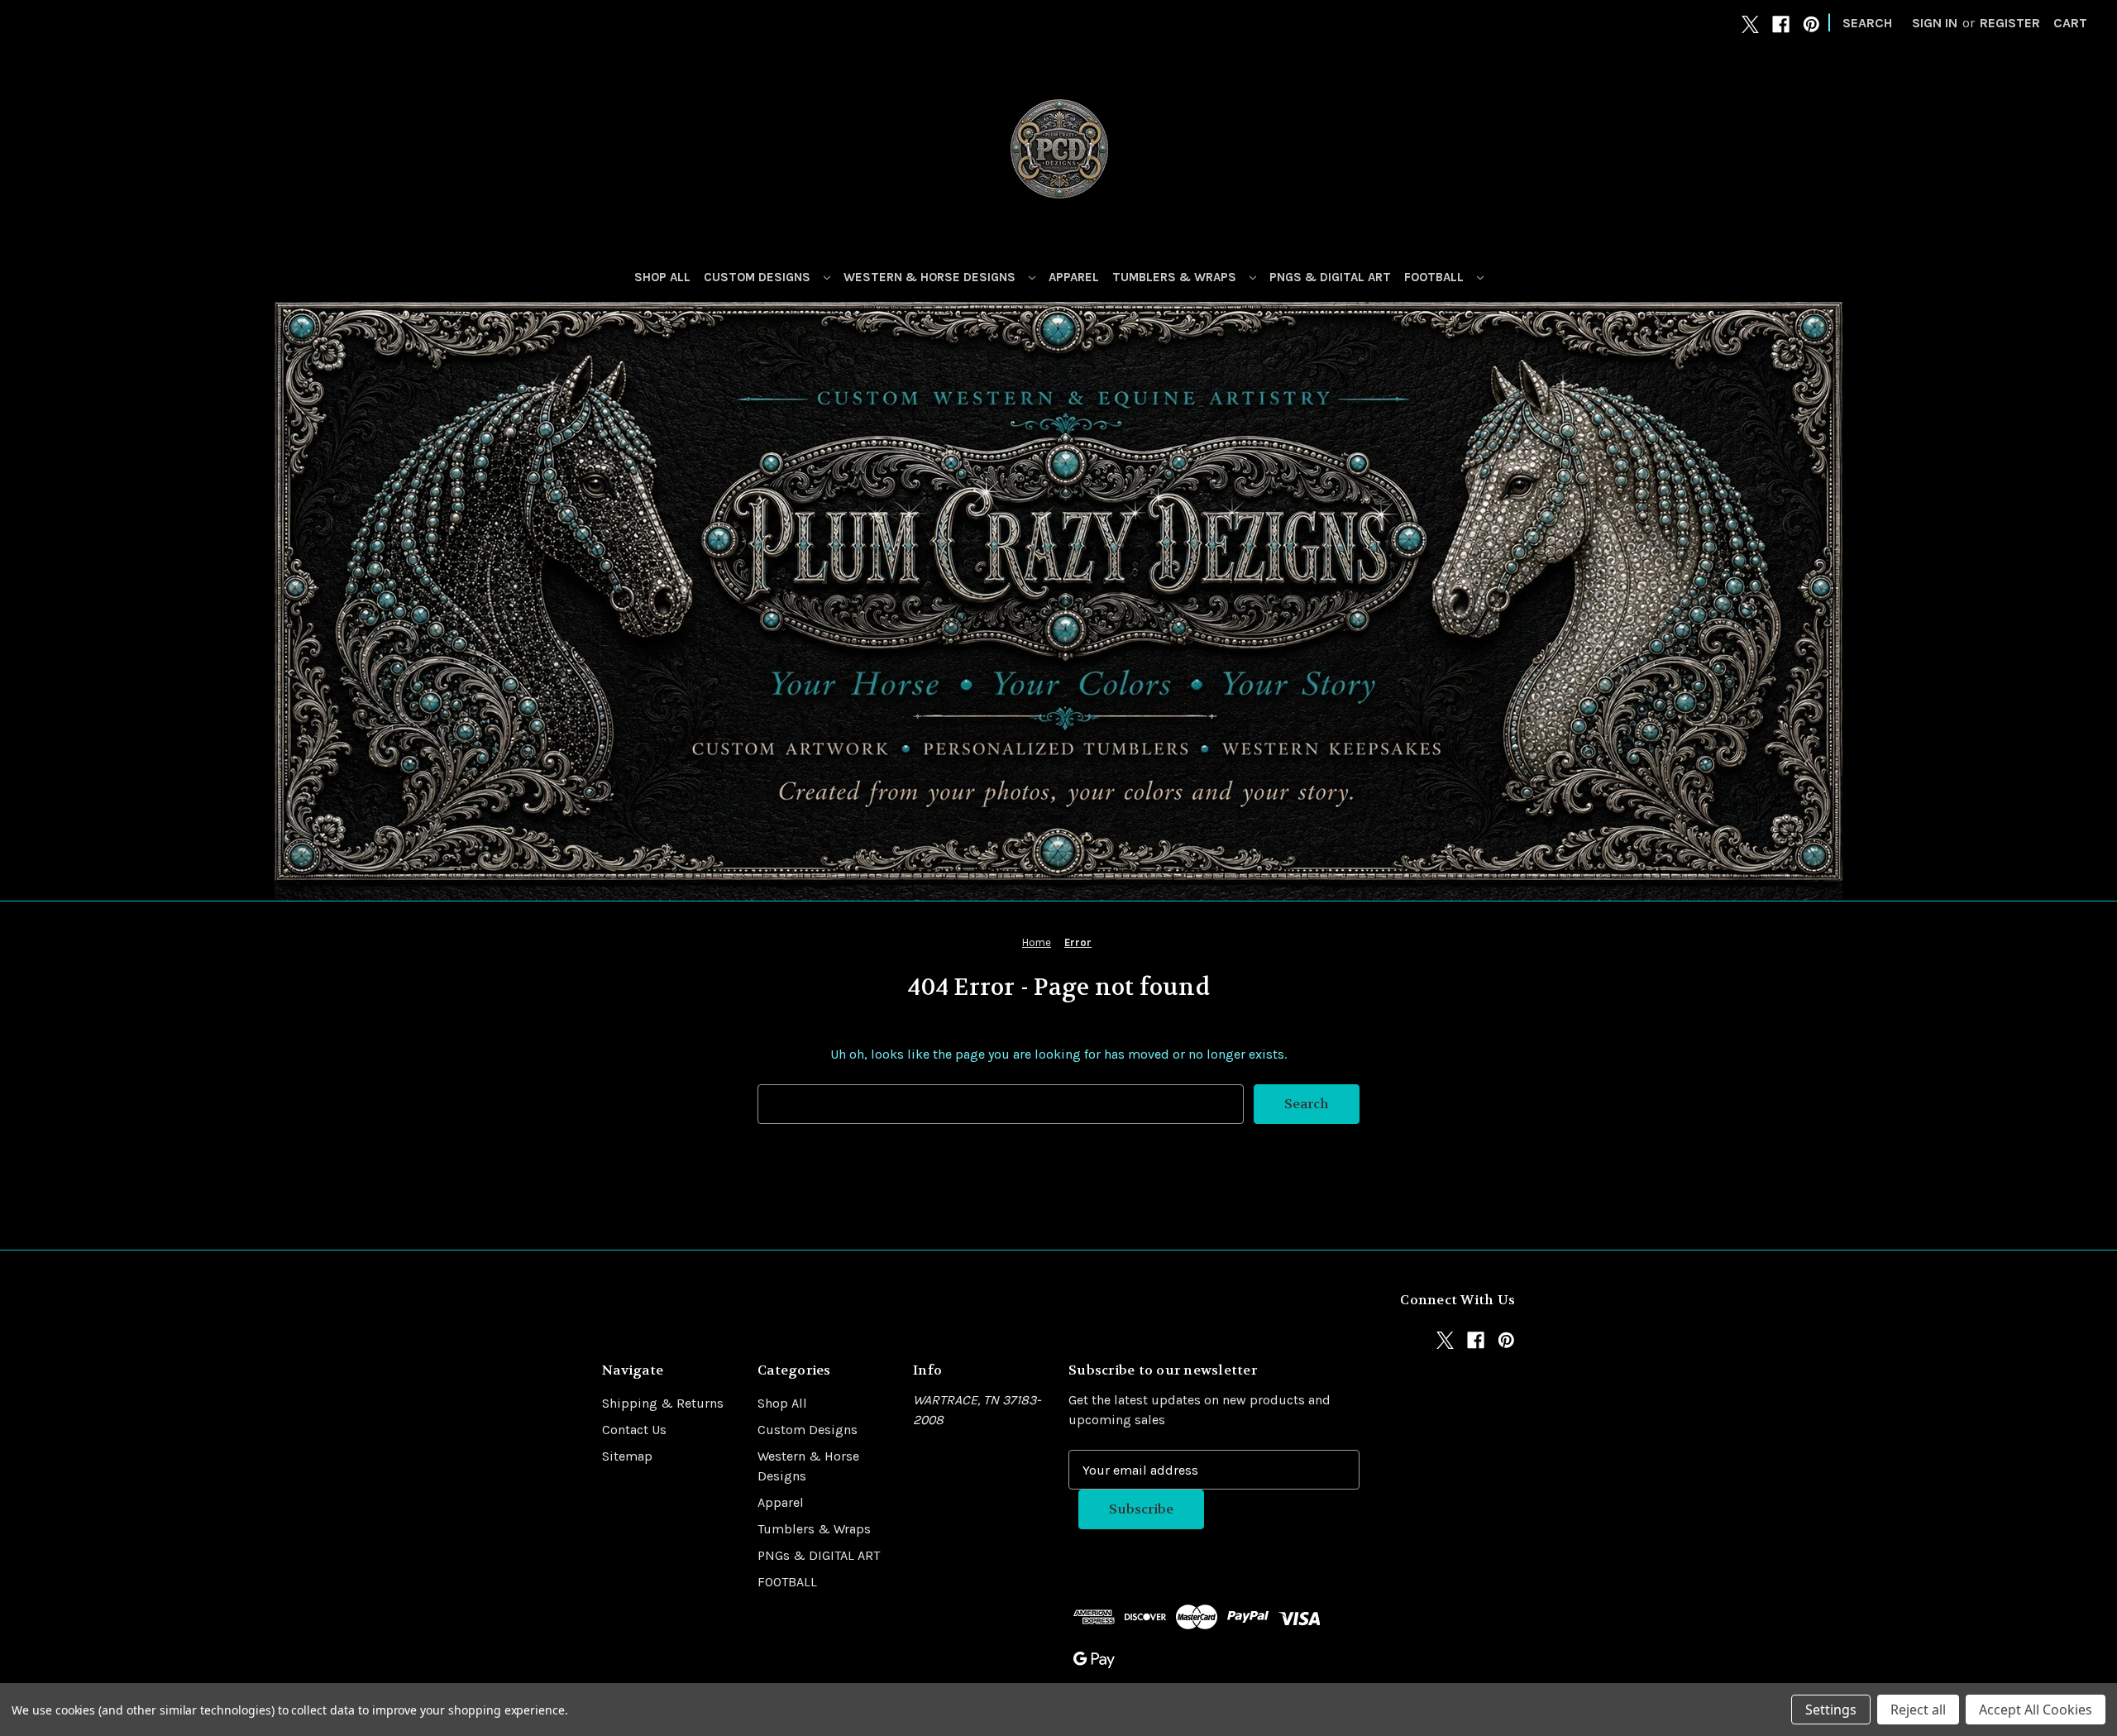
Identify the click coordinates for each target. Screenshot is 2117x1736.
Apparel (1074, 277)
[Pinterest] (1811, 24)
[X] (1750, 24)
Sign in (1935, 23)
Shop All (662, 277)
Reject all (1918, 1710)
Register (2010, 23)
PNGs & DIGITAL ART (1330, 277)
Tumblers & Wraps (1176, 277)
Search (1867, 23)
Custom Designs (759, 277)
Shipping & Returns (663, 1403)
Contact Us (634, 1430)
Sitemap (627, 1456)
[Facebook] (1781, 24)
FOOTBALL (1436, 277)
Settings (1831, 1710)
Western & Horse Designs (931, 277)
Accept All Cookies (2036, 1710)
